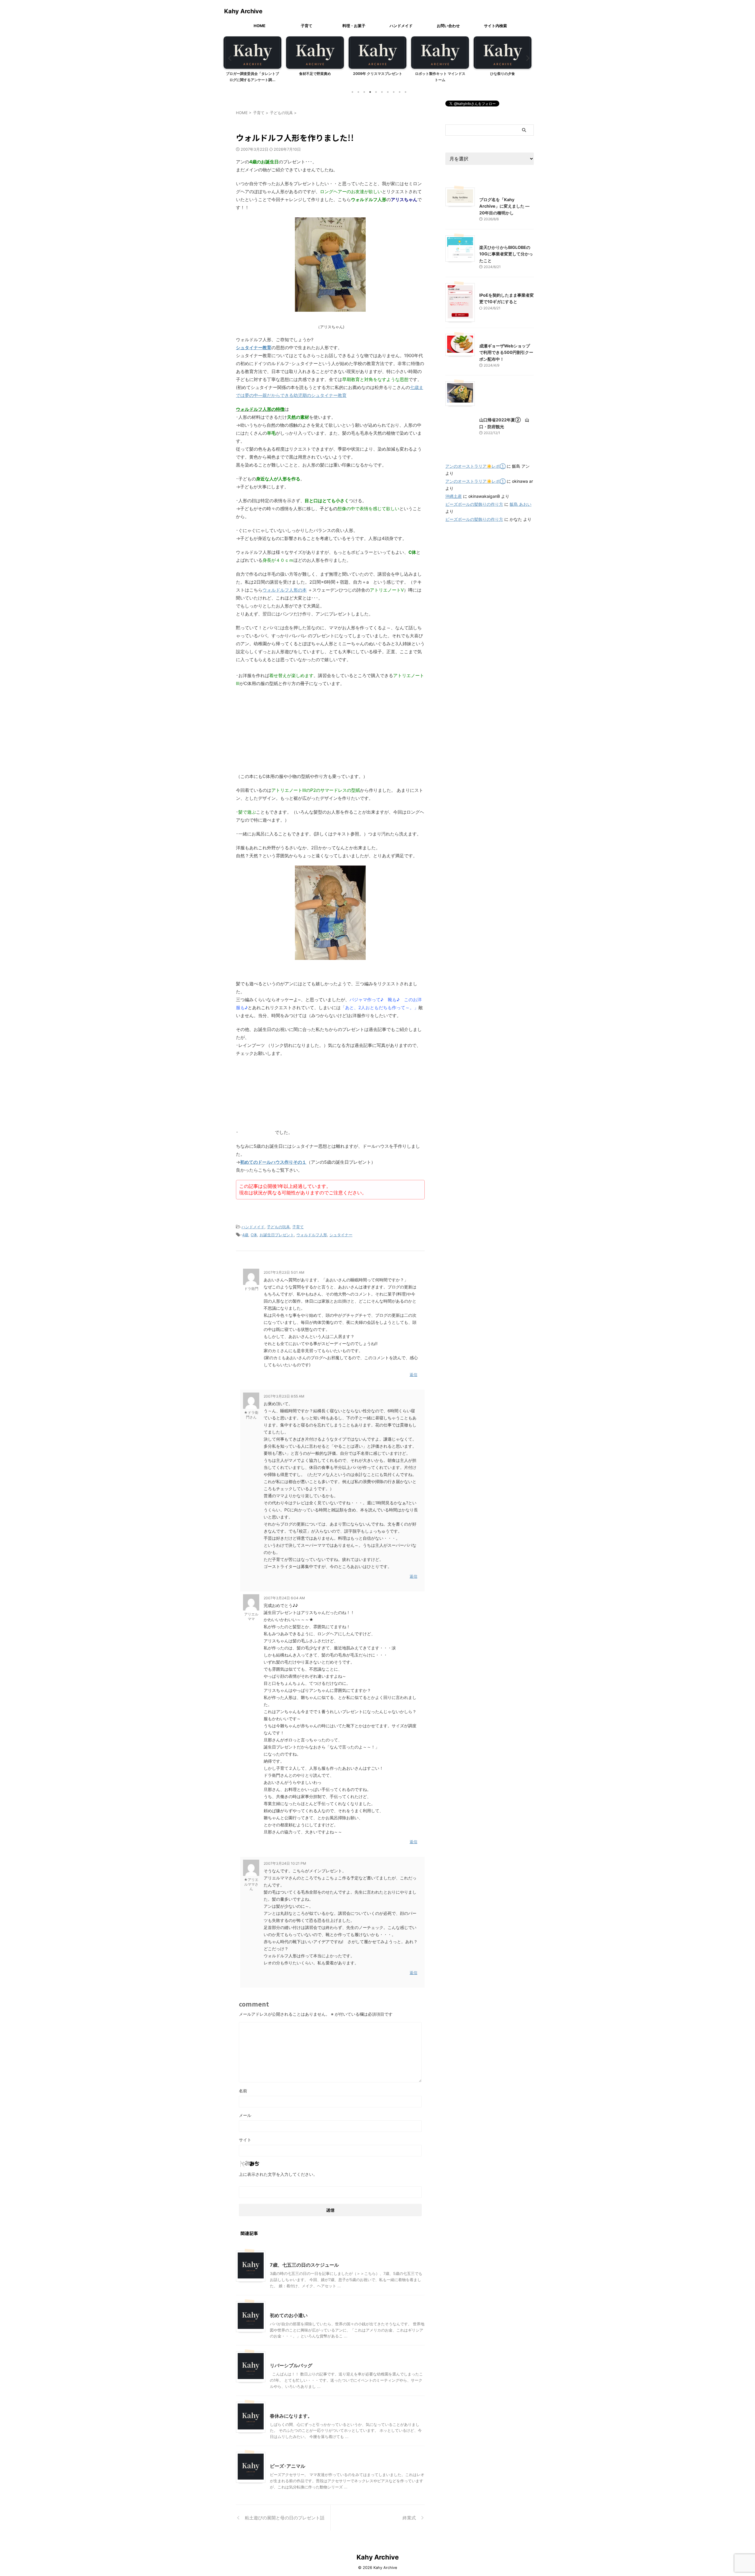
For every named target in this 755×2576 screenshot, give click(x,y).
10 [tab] (406, 92)
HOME (260, 26)
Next (526, 58)
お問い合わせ (448, 26)
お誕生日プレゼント (277, 1235)
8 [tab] (394, 92)
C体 (254, 1235)
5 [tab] (376, 92)
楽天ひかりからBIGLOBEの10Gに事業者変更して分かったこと (506, 254)
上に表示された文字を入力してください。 (278, 2174)
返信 (413, 1375)
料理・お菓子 (354, 26)
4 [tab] (370, 92)
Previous (229, 58)
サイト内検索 (495, 26)
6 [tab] (382, 92)
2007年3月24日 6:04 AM (284, 1598)
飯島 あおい (521, 504)
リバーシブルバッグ (291, 2365)
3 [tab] (364, 92)
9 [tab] (400, 92)
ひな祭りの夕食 (440, 74)
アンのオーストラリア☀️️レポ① (475, 466)
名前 (243, 2091)
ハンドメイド (401, 26)
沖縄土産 (454, 496)
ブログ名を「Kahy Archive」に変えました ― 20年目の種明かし (504, 206)
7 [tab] (388, 92)
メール (245, 2115)
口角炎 (503, 74)
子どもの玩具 (278, 1227)
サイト (245, 2140)
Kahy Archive (243, 11)
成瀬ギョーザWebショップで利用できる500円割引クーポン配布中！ (506, 352)
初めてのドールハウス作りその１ (273, 1162)
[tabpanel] (252, 61)
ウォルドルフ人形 (312, 1235)
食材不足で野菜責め (252, 74)
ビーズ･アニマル (288, 2466)
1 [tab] (352, 92)
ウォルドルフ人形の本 (285, 590)
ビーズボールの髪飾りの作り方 (474, 504)
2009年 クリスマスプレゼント (315, 74)
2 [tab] (358, 92)
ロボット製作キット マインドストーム (378, 77)
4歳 (245, 1235)
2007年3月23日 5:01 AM (284, 1272)
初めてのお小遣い (289, 2315)
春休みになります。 (291, 2416)
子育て (307, 26)
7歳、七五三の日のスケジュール (304, 2265)
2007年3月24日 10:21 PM (285, 1863)
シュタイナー (341, 1235)
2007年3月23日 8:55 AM (284, 1396)
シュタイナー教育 (254, 348)
